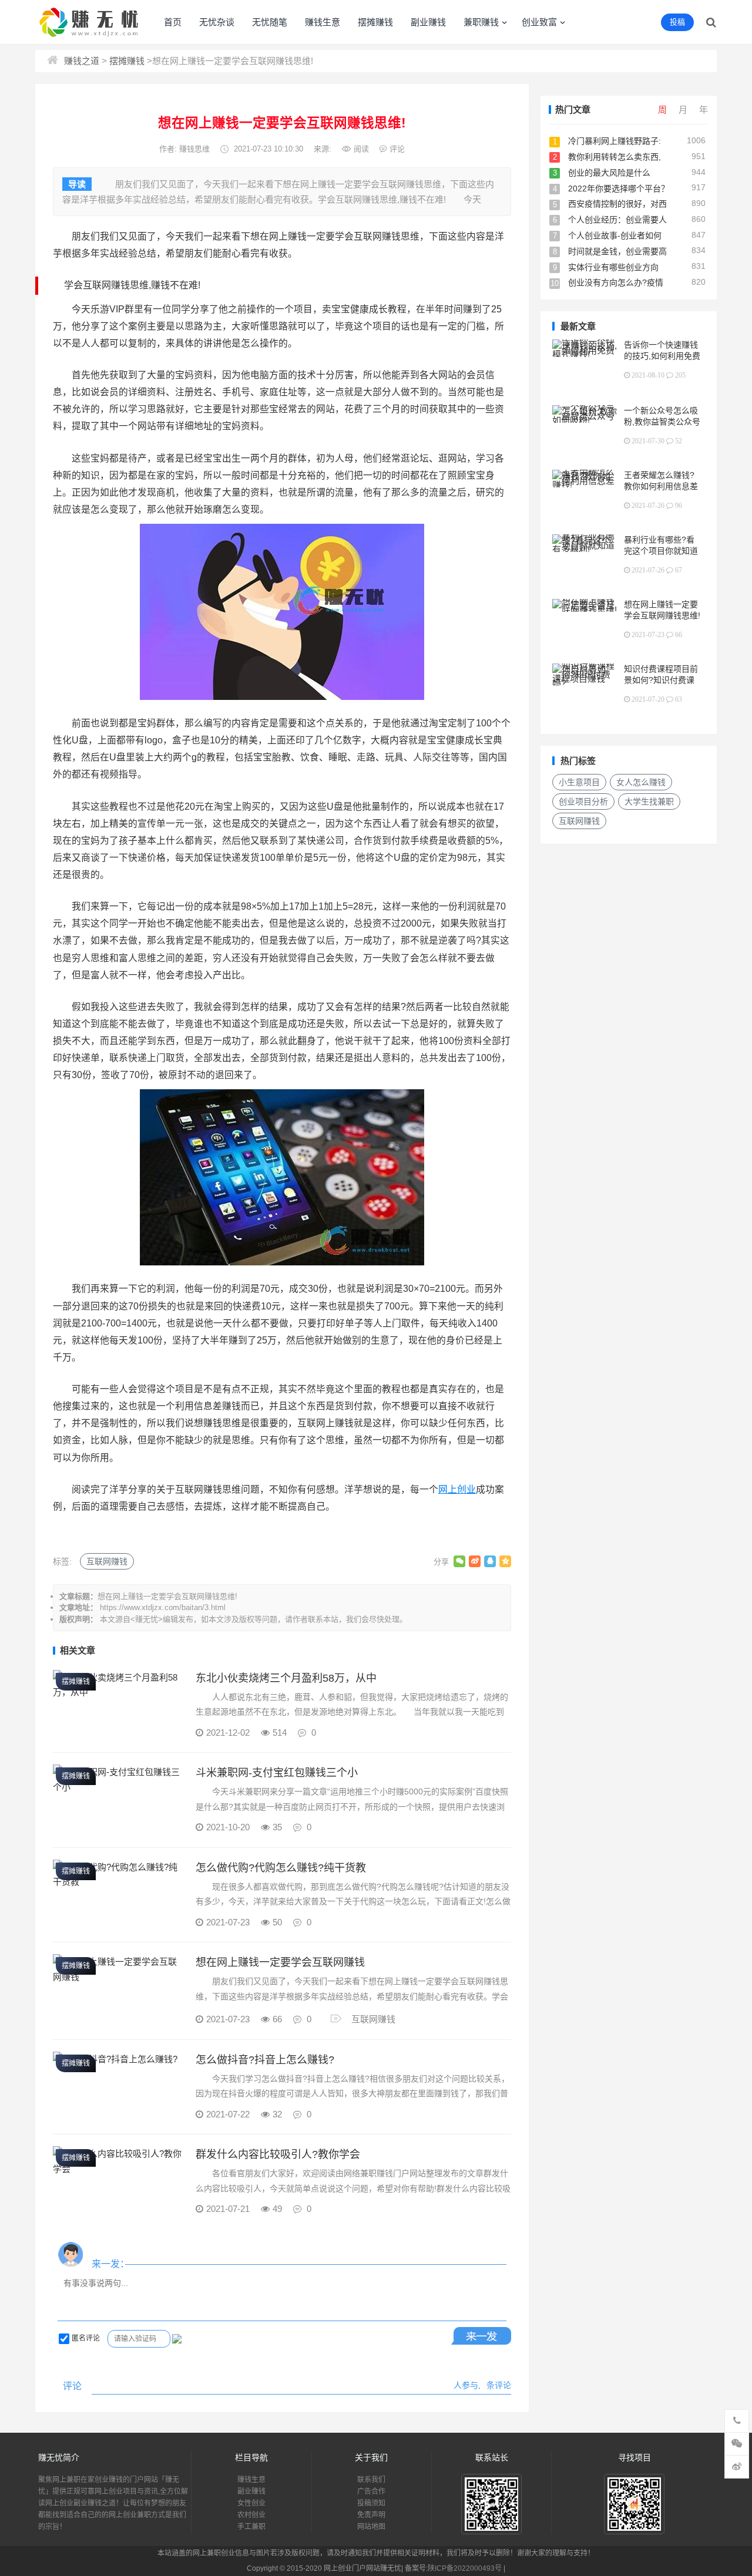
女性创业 (251, 2503)
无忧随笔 (270, 22)
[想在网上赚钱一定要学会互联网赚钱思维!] (585, 610)
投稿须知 (371, 2503)
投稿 (677, 22)
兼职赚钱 (481, 22)
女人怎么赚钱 (641, 782)
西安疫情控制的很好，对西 (617, 204)
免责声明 (371, 2515)
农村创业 (251, 2515)
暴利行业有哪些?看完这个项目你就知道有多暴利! (661, 551)
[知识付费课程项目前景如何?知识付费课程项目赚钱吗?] (585, 683)
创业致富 (539, 22)
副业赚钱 (428, 22)
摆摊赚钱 (375, 22)
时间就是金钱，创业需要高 (617, 251)
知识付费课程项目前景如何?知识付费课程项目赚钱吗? (661, 680)
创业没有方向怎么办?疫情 (616, 282)
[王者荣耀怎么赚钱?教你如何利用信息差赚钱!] (585, 485)
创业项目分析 (583, 802)
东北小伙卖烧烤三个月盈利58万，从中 (286, 1678)
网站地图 (371, 2527)
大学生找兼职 (649, 802)
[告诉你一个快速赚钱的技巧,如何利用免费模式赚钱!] (585, 354)
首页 (173, 22)
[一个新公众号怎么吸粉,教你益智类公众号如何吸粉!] (585, 420)
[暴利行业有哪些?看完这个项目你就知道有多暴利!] (585, 549)
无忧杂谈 (217, 22)
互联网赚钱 (107, 1561)
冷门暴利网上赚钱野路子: (615, 141)
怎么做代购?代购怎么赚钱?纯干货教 (281, 1868)
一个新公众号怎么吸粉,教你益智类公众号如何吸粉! (662, 422)
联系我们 (371, 2480)
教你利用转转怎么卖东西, (615, 157)
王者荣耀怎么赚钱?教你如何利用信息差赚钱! (661, 486)
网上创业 (457, 1489)
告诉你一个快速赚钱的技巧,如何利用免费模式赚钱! (662, 356)
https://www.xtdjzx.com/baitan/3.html (163, 1607)
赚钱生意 (323, 22)
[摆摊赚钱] (118, 1692)
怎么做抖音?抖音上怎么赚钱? (265, 2060)
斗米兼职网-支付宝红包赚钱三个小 (277, 1773)
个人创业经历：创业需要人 (617, 220)
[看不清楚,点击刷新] (177, 2339)
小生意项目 (579, 782)
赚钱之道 (82, 61)
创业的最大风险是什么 (609, 173)
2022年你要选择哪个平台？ (619, 188)
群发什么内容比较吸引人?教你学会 (278, 2154)
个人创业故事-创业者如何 (615, 235)
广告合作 (371, 2491)
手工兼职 (251, 2527)
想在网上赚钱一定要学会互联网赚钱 (280, 1962)
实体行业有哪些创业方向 (613, 267)
